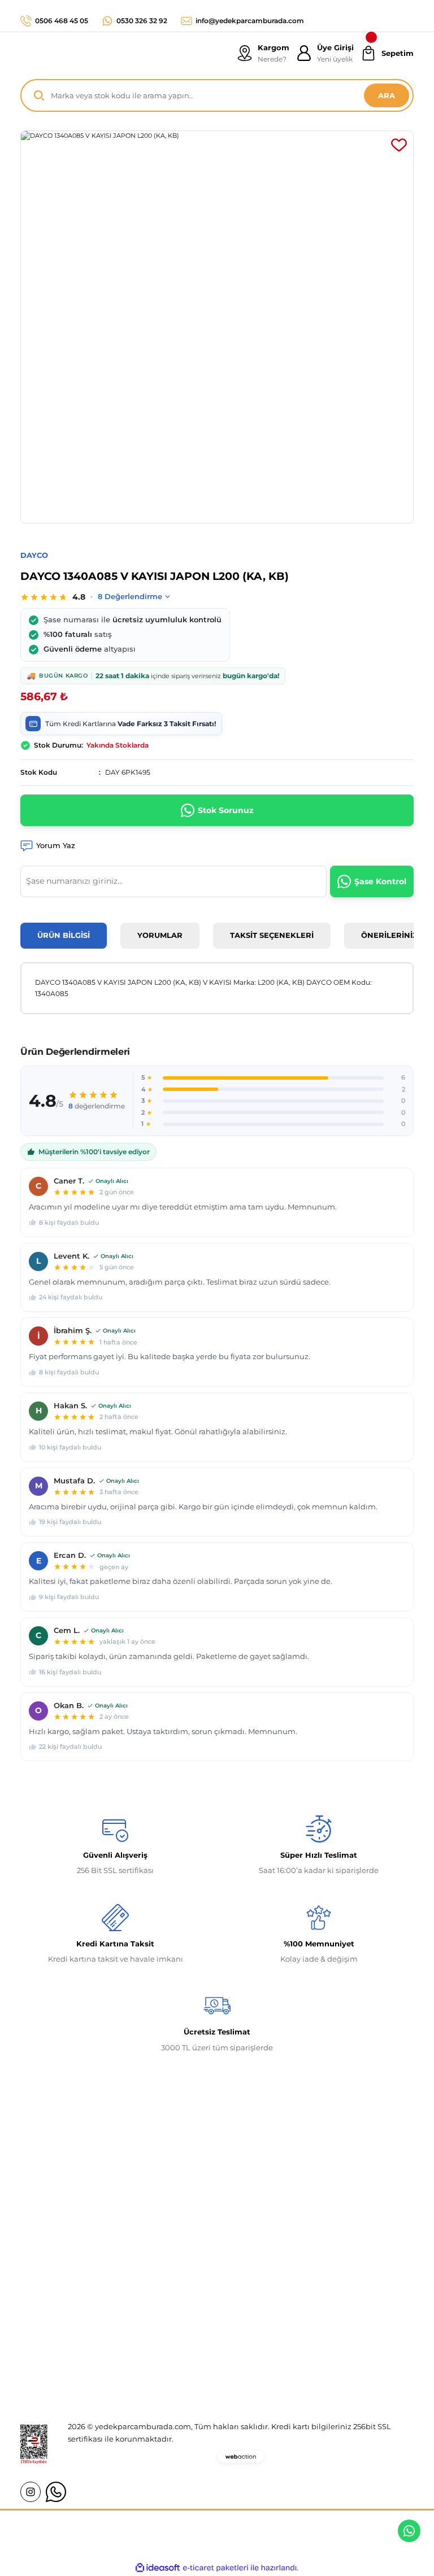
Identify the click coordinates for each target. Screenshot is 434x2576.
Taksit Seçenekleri (272, 935)
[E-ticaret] (216, 2568)
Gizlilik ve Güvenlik (327, 2309)
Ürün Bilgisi (64, 935)
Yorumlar (160, 935)
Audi (165, 2351)
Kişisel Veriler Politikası (334, 2351)
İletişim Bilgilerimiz (57, 2309)
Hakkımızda (43, 2289)
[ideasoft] (158, 2568)
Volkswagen (178, 2309)
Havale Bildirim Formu (63, 2351)
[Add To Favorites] (399, 145)
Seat (164, 2371)
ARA (387, 95)
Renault (171, 2289)
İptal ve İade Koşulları (331, 2330)
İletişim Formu (47, 2330)
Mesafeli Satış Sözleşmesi (338, 2289)
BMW (166, 2330)
